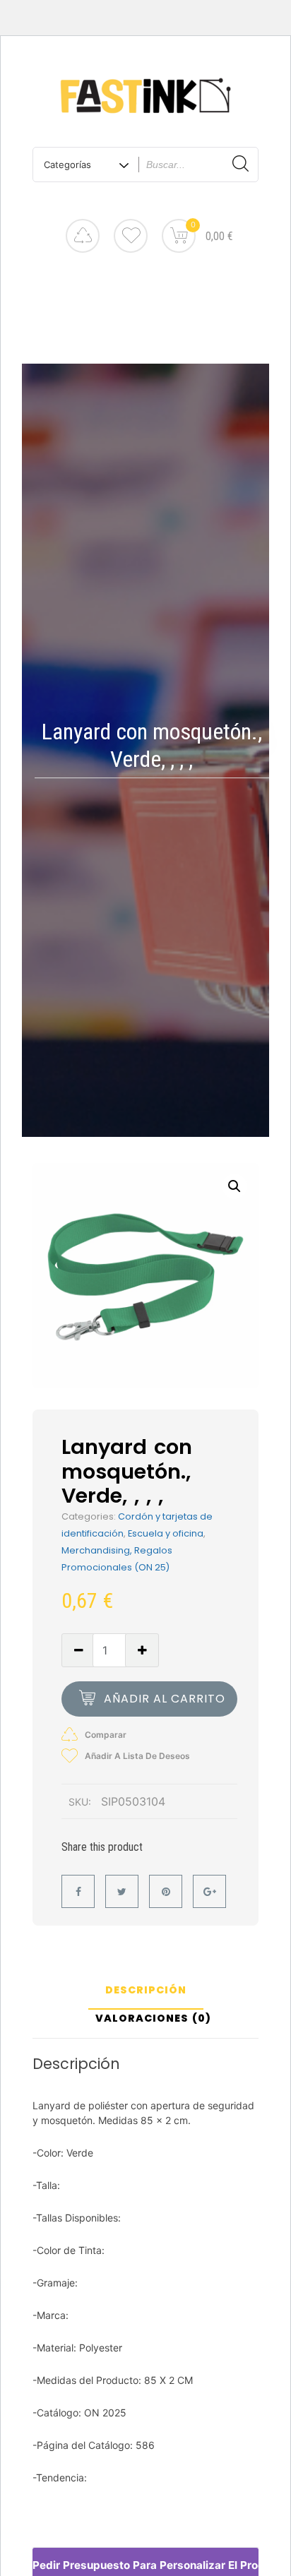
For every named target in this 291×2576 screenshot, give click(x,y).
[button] (234, 1186)
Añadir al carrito (165, 1699)
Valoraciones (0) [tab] (153, 2019)
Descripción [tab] (146, 1991)
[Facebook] (78, 1891)
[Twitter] (122, 1891)
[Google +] (209, 1891)
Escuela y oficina (166, 1533)
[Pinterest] (166, 1891)
